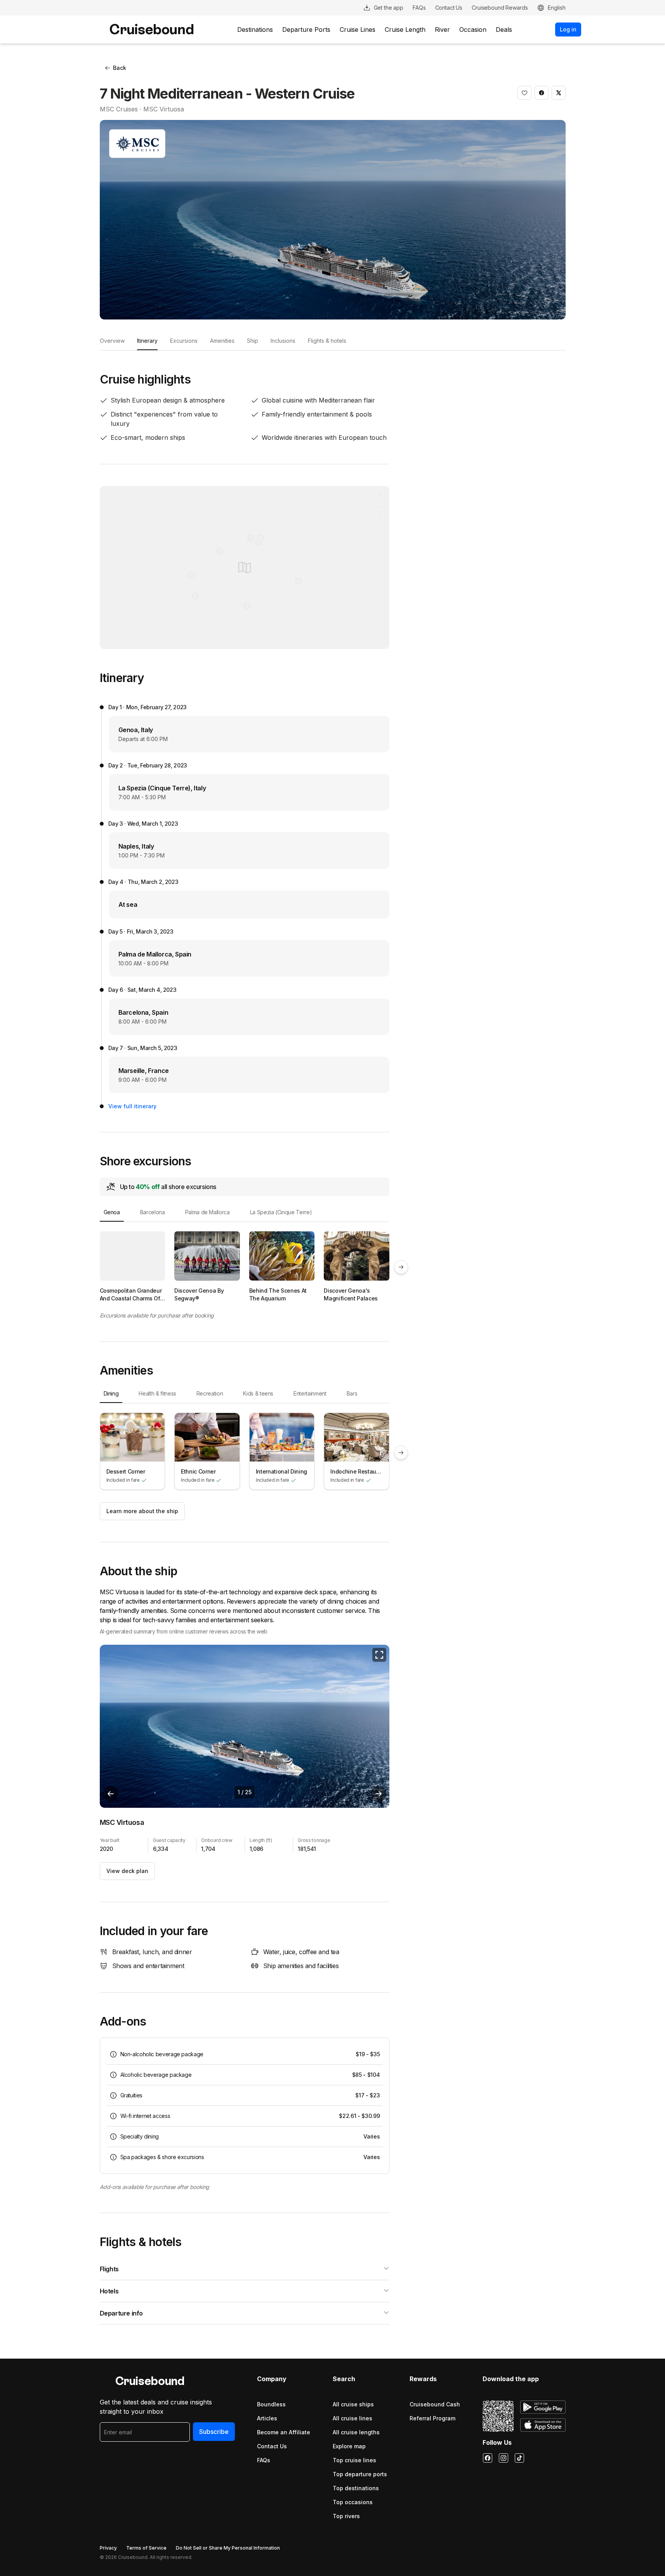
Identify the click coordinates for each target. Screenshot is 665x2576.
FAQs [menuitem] (419, 8)
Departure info (121, 2313)
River (442, 30)
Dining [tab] (111, 1393)
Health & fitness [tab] (157, 1393)
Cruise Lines (358, 30)
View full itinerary (132, 1106)
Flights (109, 2269)
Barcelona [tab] (153, 1212)
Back (120, 68)
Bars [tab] (352, 1393)
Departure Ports (306, 30)
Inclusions (283, 341)
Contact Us (272, 2446)
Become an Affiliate (284, 2432)
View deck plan (127, 1871)
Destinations (255, 30)
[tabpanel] (245, 1267)
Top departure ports (360, 2474)
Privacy (108, 2548)
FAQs (264, 2460)
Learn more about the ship (142, 1511)
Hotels (109, 2291)
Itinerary (147, 341)
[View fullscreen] (379, 1655)
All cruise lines (352, 2418)
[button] (524, 93)
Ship (253, 341)
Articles (267, 2418)
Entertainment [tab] (310, 1393)
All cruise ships (353, 2404)
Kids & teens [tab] (258, 1393)
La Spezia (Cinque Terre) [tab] (281, 1212)
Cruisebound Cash (435, 2404)
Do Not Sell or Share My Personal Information (228, 2548)
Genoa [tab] (112, 1212)
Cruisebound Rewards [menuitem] (500, 8)
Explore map (349, 2446)
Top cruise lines (354, 2460)
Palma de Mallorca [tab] (207, 1212)
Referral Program (432, 2418)
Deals (504, 30)
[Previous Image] (111, 1794)
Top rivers (346, 2516)
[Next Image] (379, 1794)
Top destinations (356, 2488)
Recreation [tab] (210, 1393)
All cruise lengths (356, 2432)
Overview (112, 341)
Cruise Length (405, 30)
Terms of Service (146, 2548)
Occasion (473, 30)
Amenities (222, 341)
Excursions (184, 341)
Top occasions (353, 2502)
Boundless (271, 2404)
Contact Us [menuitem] (449, 8)
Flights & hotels (327, 341)
